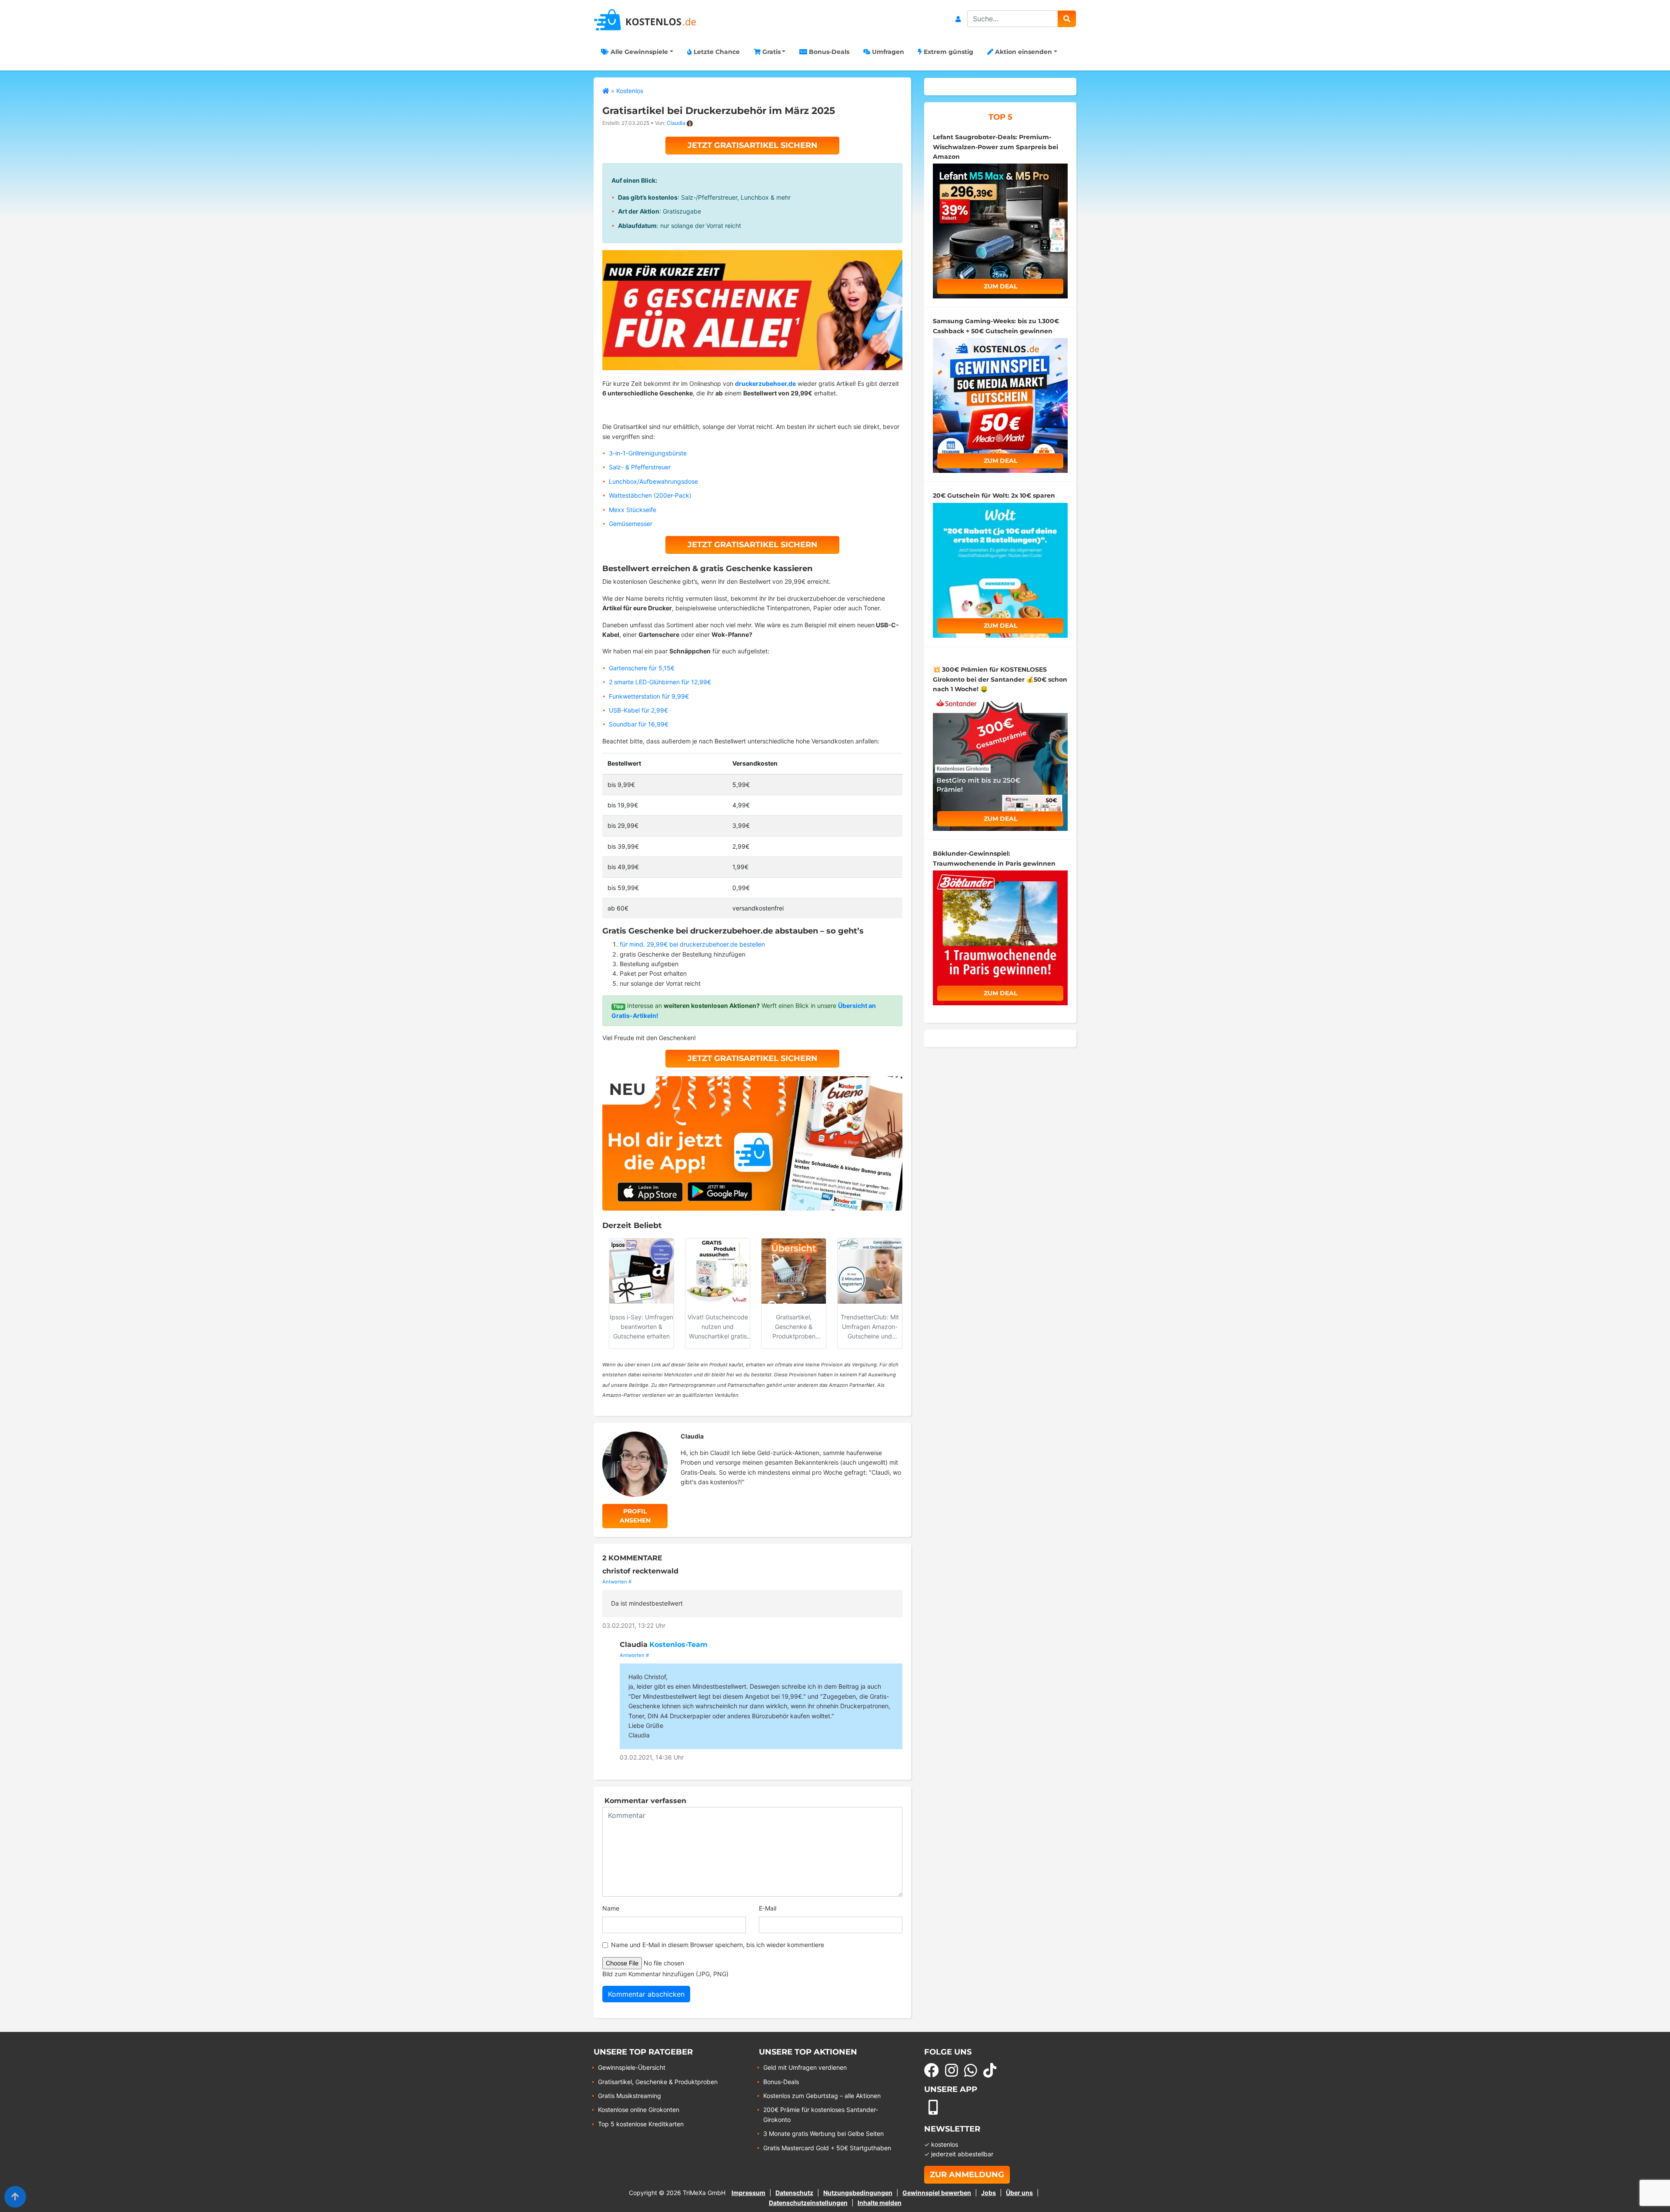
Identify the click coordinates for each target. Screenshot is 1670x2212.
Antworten (615, 1582)
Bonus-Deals (828, 52)
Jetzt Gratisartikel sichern (753, 145)
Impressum (748, 2193)
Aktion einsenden (1023, 52)
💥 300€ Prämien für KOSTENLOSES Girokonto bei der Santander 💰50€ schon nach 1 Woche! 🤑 (1000, 679)
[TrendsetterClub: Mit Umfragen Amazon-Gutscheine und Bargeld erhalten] (870, 1271)
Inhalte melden (880, 2203)
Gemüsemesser (631, 524)
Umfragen (887, 52)
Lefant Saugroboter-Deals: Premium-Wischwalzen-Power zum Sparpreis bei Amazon (995, 147)
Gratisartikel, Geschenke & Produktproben (658, 2082)
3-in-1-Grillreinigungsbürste (648, 453)
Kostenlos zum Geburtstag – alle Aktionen (822, 2096)
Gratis (771, 52)
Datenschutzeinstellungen (808, 2203)
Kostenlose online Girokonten (639, 2110)
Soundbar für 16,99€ (639, 724)
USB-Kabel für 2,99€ (638, 710)
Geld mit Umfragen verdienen (805, 2067)
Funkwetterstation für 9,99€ (649, 696)
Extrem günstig (948, 52)
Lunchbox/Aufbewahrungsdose (653, 481)
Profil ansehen (635, 1516)
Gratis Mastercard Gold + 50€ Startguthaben (827, 2148)
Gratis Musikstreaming (630, 2096)
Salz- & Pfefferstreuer (640, 467)
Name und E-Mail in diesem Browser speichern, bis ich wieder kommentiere (718, 1945)
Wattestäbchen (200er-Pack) (650, 495)
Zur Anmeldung (967, 2175)
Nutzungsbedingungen (858, 2193)
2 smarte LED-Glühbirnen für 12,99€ (660, 682)
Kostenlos (630, 91)
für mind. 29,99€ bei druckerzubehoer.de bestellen (692, 944)
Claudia (676, 123)
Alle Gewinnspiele (638, 52)
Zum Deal (1000, 286)
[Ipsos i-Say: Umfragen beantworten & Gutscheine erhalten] (641, 1271)
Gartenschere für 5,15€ (642, 668)
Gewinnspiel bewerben (937, 2193)
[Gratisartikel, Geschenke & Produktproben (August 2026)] (794, 1271)
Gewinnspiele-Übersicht (632, 2067)
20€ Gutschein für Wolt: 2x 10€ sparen (994, 495)
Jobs (989, 2193)
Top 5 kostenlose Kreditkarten (641, 2124)
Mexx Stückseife (633, 510)
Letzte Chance (716, 52)
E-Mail (768, 1908)
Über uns (1019, 2193)
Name (611, 1908)
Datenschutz (794, 2193)
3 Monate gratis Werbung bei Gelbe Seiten (823, 2133)
